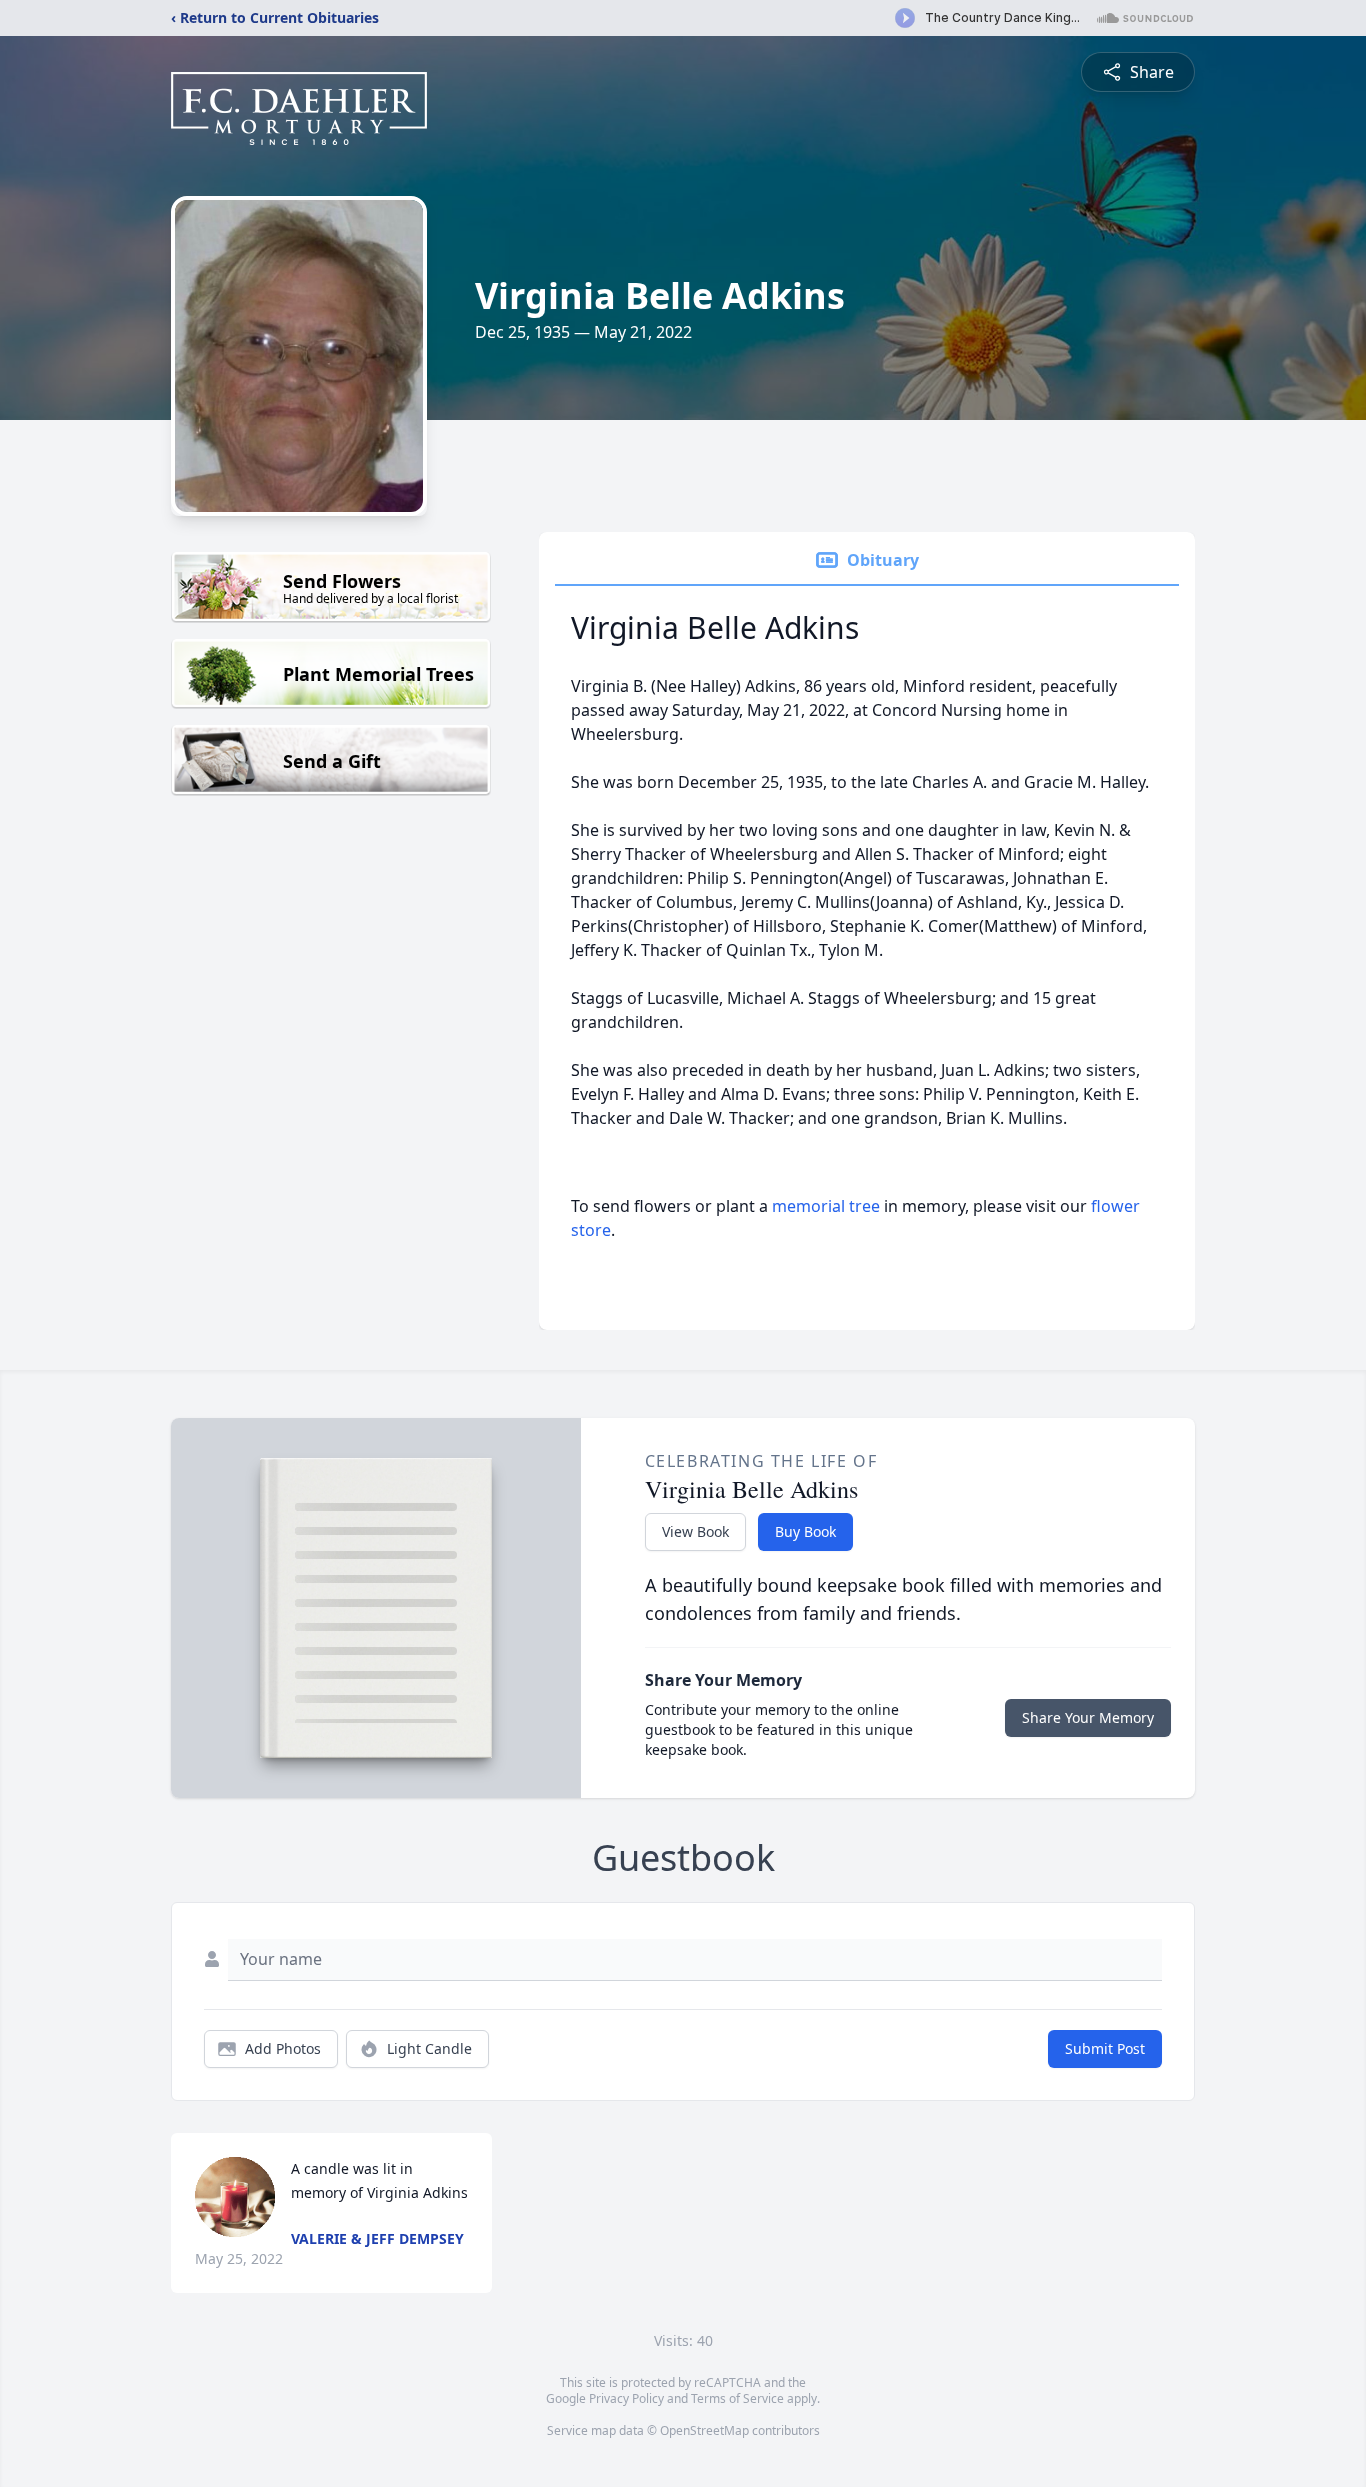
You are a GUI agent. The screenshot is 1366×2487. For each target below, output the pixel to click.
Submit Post (1105, 2048)
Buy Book (805, 1531)
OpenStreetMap (704, 2430)
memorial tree (826, 1206)
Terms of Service (737, 2398)
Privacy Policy (626, 2398)
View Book (695, 1531)
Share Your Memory (1088, 1717)
